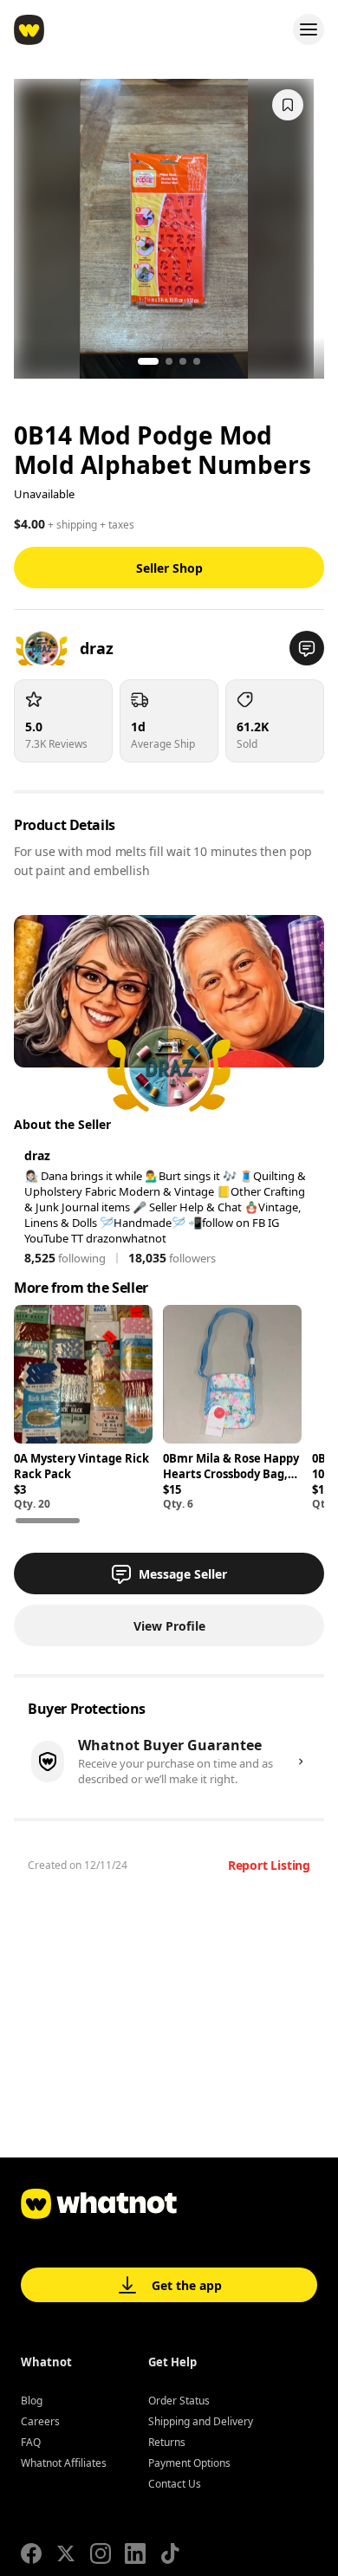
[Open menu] (309, 29)
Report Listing (269, 1865)
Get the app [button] (187, 2285)
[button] (307, 648)
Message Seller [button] (183, 1574)
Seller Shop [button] (169, 568)
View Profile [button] (169, 1626)
